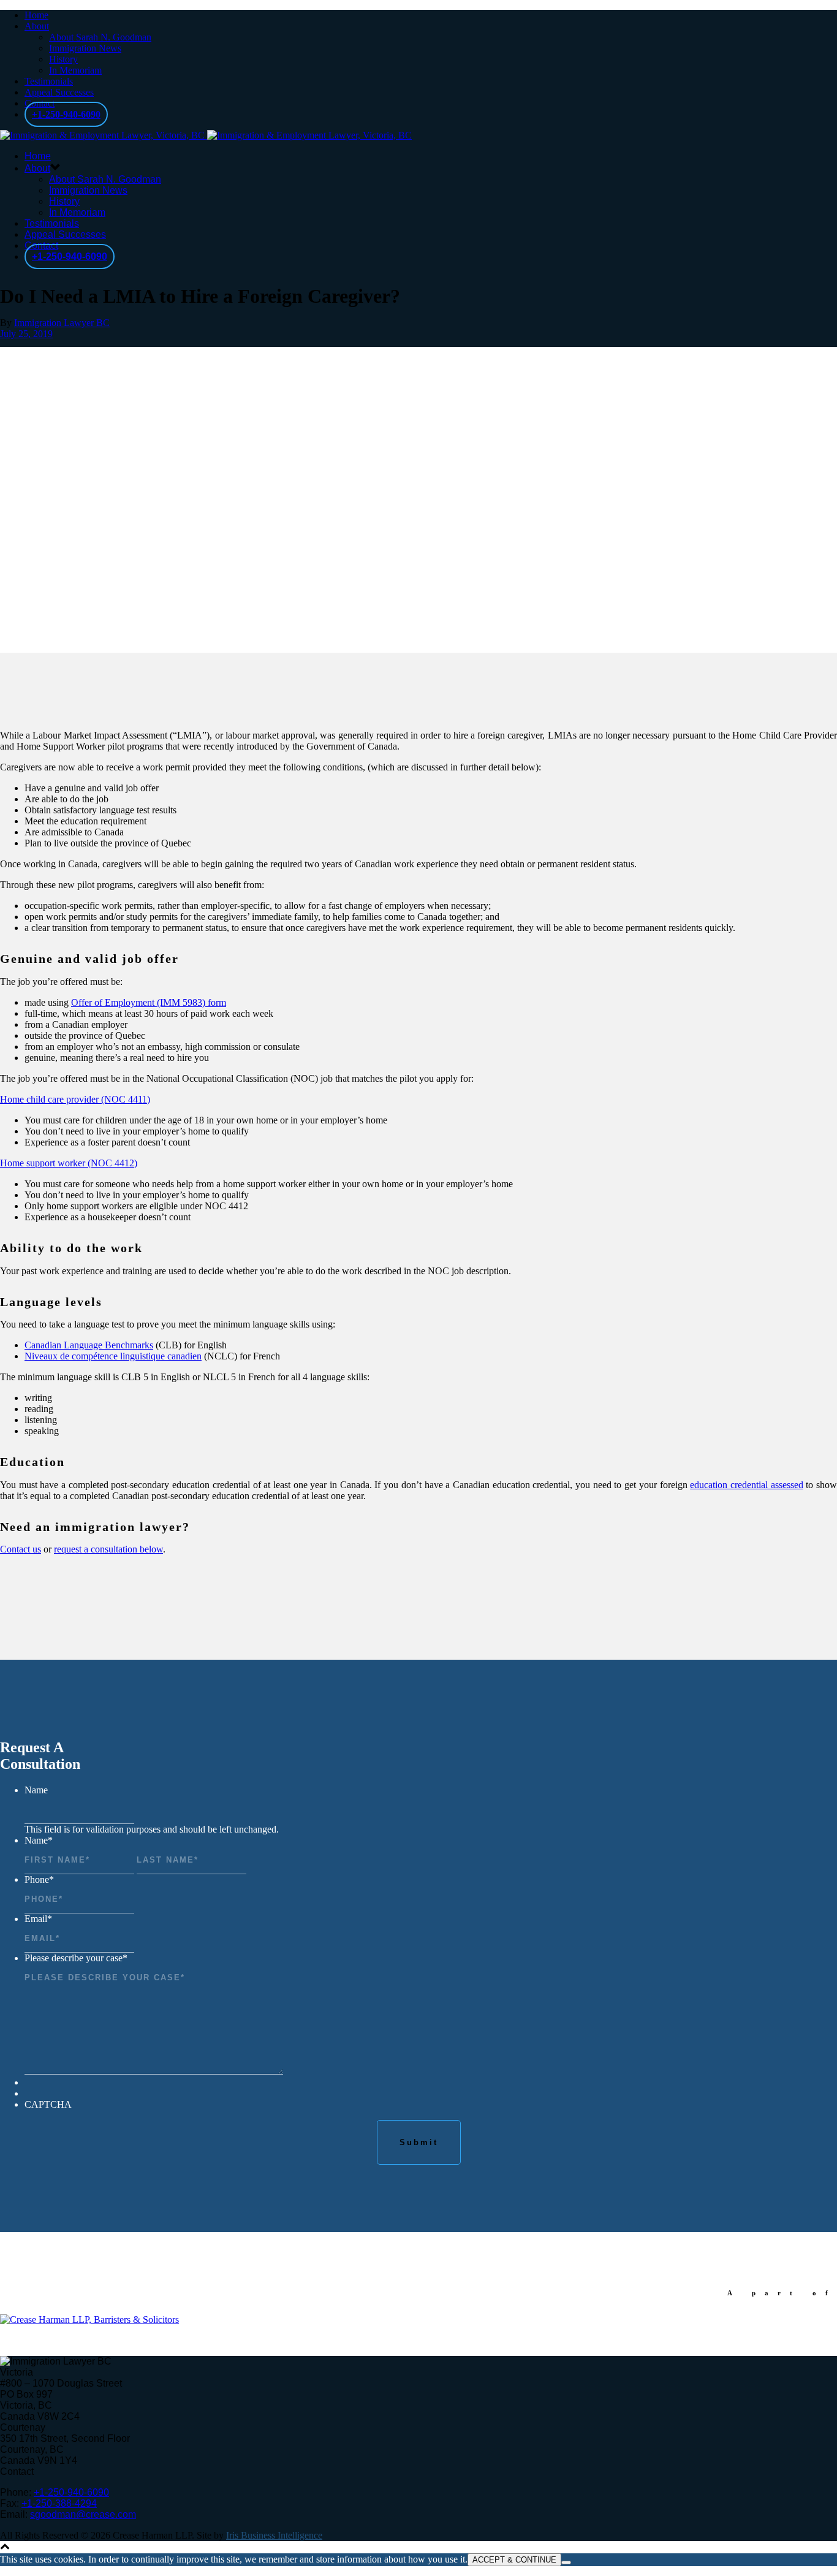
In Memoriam (75, 70)
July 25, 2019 (26, 334)
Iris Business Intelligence (274, 2535)
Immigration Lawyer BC (62, 323)
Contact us (21, 1549)
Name (36, 1790)
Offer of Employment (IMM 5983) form (149, 1002)
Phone (39, 1879)
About (37, 26)
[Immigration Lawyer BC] (206, 135)
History (63, 59)
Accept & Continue (514, 2560)
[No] (566, 2563)
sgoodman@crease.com (83, 2514)
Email (38, 1919)
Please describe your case (76, 1958)
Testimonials (49, 81)
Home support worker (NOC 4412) (69, 1163)
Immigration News (85, 48)
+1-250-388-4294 (59, 2503)
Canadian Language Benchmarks (89, 1345)
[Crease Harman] (89, 2320)
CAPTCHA (48, 2104)
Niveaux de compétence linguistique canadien (113, 1356)
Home (36, 15)
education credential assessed (746, 1485)
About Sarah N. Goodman (100, 37)
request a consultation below (108, 1549)
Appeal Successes (59, 92)
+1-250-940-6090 (66, 114)
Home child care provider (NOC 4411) (75, 1099)
